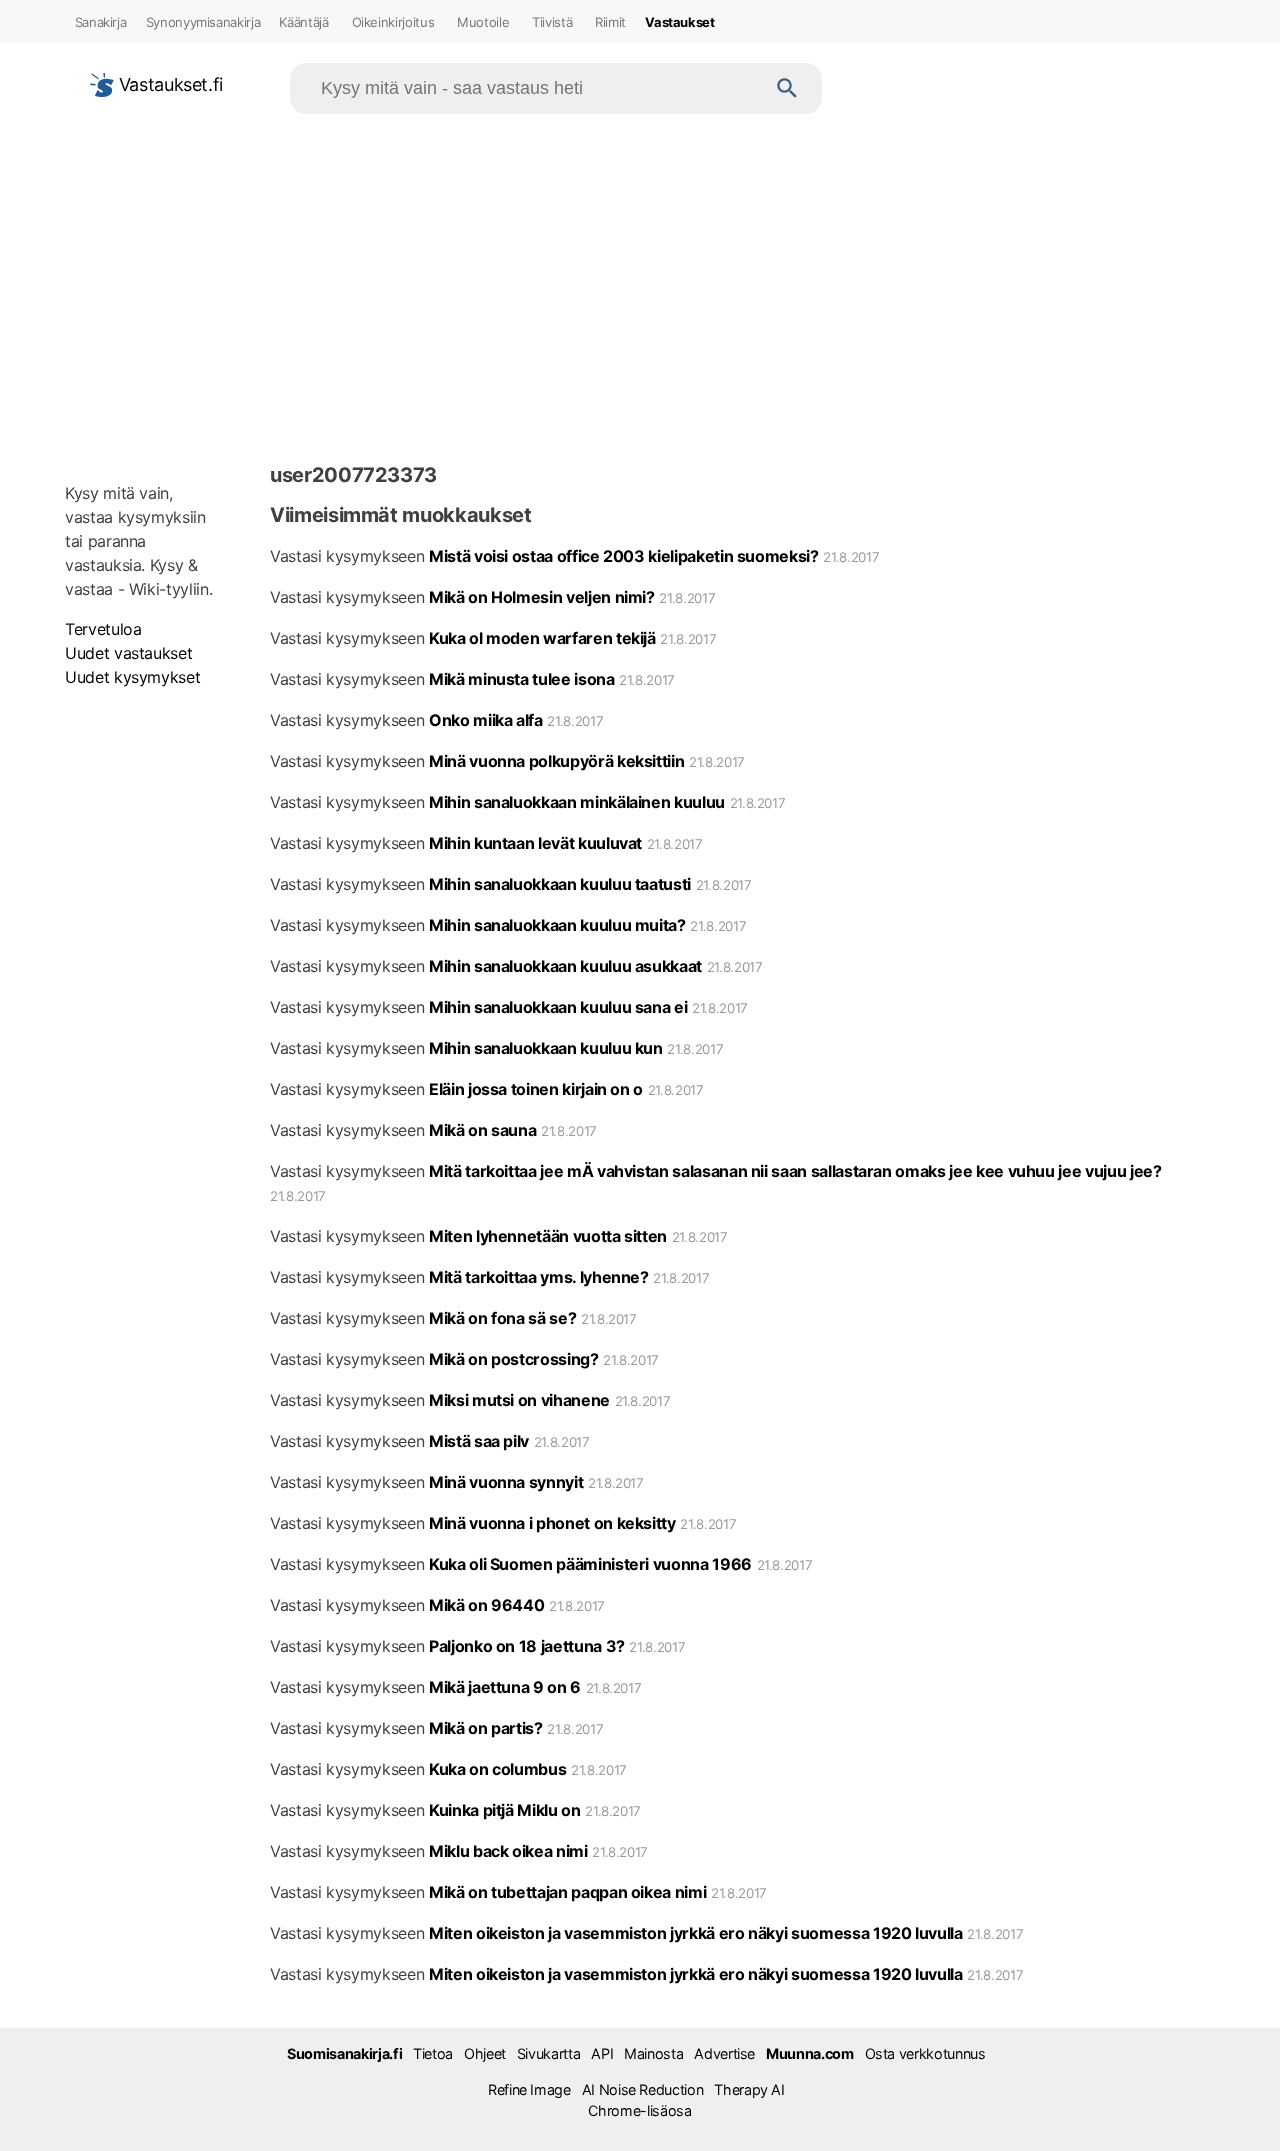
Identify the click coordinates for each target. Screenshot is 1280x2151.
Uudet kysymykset (132, 677)
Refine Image (529, 2089)
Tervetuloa (103, 629)
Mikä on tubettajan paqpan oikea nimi (567, 1892)
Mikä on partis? (486, 1728)
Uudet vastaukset (128, 653)
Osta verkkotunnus (925, 2053)
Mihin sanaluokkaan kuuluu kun (546, 1048)
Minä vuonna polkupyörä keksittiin (556, 761)
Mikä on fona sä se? (502, 1318)
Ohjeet (485, 2053)
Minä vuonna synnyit (506, 1482)
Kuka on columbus (497, 1769)
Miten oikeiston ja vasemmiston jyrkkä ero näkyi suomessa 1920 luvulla (696, 1933)
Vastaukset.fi (168, 84)
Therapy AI (749, 2089)
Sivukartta (548, 2053)
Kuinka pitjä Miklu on (505, 1810)
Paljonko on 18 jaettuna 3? (527, 1646)
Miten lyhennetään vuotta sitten (548, 1236)
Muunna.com (809, 2053)
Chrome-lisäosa (639, 2110)
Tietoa (433, 2053)
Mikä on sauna (482, 1130)
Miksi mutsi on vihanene (519, 1400)
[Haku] (787, 88)
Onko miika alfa (486, 720)
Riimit (610, 22)
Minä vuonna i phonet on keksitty (552, 1523)
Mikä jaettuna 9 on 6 (505, 1687)
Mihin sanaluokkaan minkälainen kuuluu (577, 802)
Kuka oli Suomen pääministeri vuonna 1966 (590, 1564)
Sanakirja (101, 22)
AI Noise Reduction (643, 2089)
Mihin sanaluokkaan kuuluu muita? (557, 925)
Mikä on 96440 (486, 1605)
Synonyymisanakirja (203, 22)
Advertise (724, 2053)
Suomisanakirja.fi (344, 2053)
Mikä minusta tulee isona (522, 679)
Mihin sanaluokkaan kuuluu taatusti (560, 884)
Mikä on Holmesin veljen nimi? (542, 597)
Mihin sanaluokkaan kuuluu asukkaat (565, 966)
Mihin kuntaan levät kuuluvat (535, 843)
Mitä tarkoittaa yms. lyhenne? (539, 1277)
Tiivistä (552, 22)
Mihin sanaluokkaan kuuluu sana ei (558, 1007)
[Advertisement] (640, 284)
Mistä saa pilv (479, 1441)
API (602, 2053)
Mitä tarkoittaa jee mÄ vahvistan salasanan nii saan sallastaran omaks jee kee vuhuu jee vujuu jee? (795, 1171)
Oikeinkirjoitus (393, 22)
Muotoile (483, 22)
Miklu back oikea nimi (508, 1851)
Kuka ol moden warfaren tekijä (542, 638)
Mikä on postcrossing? (514, 1359)
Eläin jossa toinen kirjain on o (536, 1089)
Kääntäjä (303, 22)
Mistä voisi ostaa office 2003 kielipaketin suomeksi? (624, 556)
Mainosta (653, 2053)
